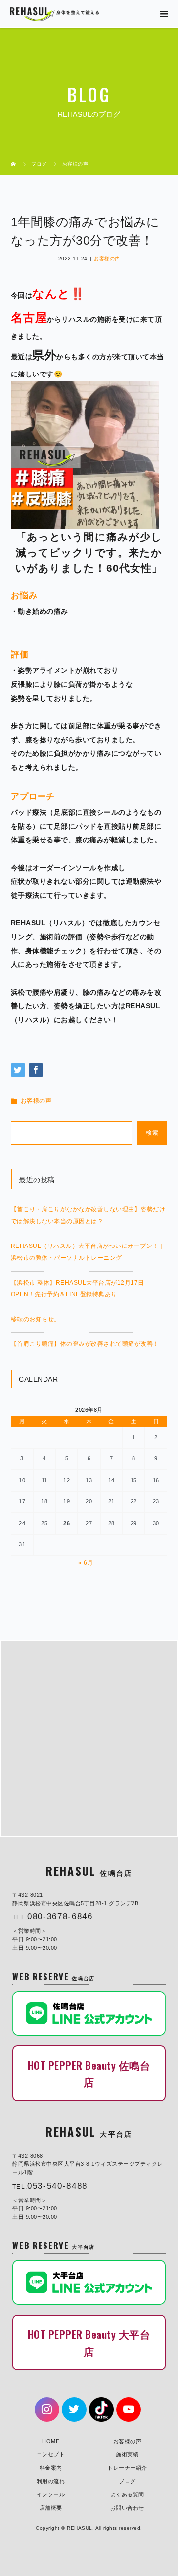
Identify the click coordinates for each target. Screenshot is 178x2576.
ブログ (127, 2481)
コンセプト (51, 2454)
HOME (51, 2441)
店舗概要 (51, 2508)
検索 (152, 1133)
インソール (51, 2494)
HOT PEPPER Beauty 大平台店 (89, 2343)
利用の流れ (51, 2481)
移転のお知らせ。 (36, 1319)
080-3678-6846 (60, 1917)
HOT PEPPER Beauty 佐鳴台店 (89, 2073)
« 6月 (86, 1563)
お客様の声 (107, 259)
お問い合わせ (127, 2508)
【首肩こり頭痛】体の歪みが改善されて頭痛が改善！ (85, 1344)
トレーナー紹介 (127, 2468)
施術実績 (127, 2454)
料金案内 (51, 2468)
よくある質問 (127, 2494)
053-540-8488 (57, 2186)
